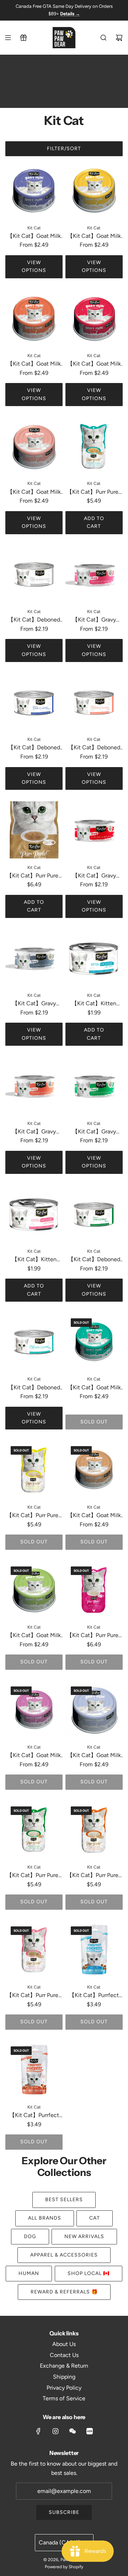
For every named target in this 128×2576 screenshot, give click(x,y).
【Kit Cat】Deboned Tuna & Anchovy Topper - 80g (34, 620)
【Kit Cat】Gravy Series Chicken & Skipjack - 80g (94, 876)
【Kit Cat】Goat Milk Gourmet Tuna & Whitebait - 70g (94, 1756)
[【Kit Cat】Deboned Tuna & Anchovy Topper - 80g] (34, 574)
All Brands (45, 2218)
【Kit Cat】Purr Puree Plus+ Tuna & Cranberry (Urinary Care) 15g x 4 (34, 876)
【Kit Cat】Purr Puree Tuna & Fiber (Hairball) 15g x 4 (94, 493)
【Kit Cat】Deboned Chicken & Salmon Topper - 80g (94, 748)
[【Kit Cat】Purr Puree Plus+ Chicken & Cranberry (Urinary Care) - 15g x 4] (94, 1590)
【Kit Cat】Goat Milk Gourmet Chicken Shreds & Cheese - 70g (94, 237)
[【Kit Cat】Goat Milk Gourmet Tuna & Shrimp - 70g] (34, 1590)
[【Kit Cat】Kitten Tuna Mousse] (94, 958)
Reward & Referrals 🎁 (64, 2292)
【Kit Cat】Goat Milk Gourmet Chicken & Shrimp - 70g (94, 1388)
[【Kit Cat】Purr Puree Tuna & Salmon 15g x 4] (34, 1950)
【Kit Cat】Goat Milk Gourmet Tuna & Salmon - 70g (34, 493)
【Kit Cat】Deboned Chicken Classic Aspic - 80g (34, 1388)
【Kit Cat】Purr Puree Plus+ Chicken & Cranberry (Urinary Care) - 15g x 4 (94, 1636)
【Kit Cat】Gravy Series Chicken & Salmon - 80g (34, 1132)
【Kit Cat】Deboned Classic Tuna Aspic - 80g (34, 748)
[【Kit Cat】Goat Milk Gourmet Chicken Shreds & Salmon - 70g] (34, 318)
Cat (95, 2218)
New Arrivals (84, 2236)
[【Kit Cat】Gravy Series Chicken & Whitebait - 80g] (94, 574)
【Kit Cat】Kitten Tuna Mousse (94, 1004)
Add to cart (94, 522)
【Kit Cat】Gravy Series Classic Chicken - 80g (34, 1004)
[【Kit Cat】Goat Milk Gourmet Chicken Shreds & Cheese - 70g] (94, 190)
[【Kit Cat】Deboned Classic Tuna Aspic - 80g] (34, 702)
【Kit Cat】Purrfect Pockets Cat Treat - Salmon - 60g (34, 2116)
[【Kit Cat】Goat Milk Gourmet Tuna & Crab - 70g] (34, 1710)
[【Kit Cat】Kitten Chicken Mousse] (34, 1214)
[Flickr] (73, 2431)
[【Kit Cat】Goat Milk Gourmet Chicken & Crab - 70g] (34, 190)
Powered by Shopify (64, 2567)
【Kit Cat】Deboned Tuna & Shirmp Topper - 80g (94, 1260)
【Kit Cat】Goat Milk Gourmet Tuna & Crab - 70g (34, 1756)
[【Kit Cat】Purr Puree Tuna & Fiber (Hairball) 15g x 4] (94, 446)
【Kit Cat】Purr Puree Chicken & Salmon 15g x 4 (94, 1876)
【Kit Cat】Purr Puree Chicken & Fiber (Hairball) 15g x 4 (34, 1516)
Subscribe (64, 2512)
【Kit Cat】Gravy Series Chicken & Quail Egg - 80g (94, 1132)
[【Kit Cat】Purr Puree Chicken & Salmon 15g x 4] (94, 1830)
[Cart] (119, 38)
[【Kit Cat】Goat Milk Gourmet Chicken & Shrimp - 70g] (94, 1342)
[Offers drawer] (23, 38)
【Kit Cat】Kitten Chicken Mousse (34, 1260)
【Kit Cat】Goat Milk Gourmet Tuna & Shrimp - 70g (34, 1636)
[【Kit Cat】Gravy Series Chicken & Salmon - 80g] (34, 1086)
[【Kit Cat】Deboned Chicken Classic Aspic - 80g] (34, 1342)
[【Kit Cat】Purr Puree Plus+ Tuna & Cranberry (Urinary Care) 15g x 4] (34, 830)
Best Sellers (64, 2200)
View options (34, 266)
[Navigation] (8, 38)
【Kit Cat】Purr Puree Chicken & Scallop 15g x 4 (34, 1876)
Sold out (94, 1422)
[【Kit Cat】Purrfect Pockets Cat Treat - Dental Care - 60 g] (94, 1950)
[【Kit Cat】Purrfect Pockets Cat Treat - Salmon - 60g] (34, 2070)
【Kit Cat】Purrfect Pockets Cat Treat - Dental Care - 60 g (94, 1996)
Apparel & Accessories (64, 2255)
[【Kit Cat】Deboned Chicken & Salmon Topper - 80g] (94, 702)
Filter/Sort (64, 149)
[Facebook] (38, 2431)
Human (29, 2273)
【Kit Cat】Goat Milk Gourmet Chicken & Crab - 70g (34, 237)
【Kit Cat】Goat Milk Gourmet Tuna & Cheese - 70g (94, 1516)
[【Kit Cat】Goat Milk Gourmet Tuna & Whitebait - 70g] (94, 1710)
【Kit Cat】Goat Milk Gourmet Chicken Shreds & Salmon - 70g (34, 364)
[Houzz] (90, 2431)
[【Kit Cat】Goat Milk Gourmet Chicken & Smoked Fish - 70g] (94, 318)
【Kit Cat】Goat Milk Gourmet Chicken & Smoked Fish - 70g (94, 364)
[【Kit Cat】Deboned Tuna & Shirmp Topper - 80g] (94, 1214)
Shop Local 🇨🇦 (89, 2273)
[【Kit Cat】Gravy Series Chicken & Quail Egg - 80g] (94, 1086)
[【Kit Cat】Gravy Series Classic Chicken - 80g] (34, 958)
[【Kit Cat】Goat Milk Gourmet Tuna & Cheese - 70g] (94, 1469)
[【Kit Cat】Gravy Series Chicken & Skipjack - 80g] (94, 830)
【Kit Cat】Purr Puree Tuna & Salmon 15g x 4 (34, 1996)
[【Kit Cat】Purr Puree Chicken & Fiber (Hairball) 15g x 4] (34, 1469)
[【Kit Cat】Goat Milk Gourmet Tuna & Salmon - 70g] (34, 446)
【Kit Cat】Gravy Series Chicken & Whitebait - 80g (94, 620)
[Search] (103, 38)
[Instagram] (55, 2431)
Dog (30, 2236)
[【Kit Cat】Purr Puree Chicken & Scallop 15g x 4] (34, 1830)
